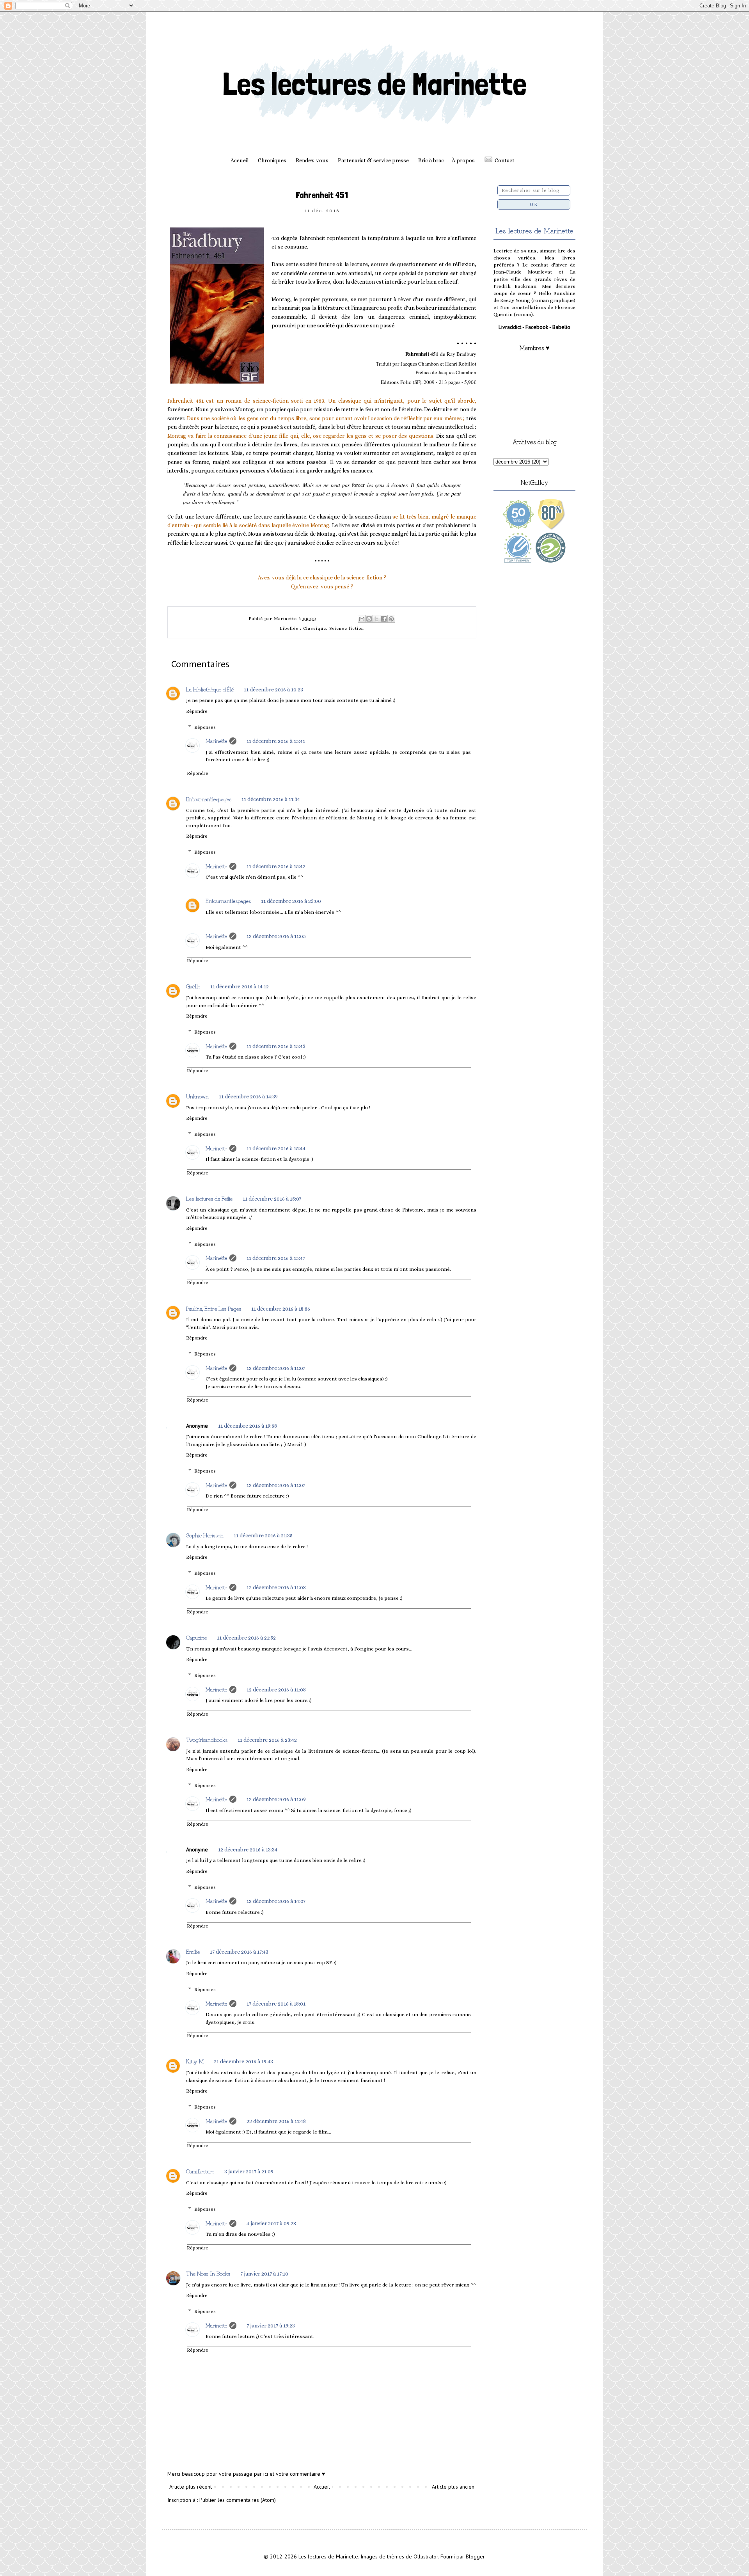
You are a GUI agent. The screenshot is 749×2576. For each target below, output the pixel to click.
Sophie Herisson (205, 1535)
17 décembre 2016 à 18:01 (276, 2004)
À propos (463, 160)
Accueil (240, 160)
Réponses (205, 727)
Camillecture (200, 2171)
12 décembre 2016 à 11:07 (276, 1368)
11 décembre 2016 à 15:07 (272, 1199)
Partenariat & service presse (373, 160)
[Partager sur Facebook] (384, 619)
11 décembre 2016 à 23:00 (291, 901)
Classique (315, 628)
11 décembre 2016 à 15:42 (276, 866)
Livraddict (510, 327)
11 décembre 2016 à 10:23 (273, 689)
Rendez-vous (312, 160)
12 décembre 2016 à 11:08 (276, 1587)
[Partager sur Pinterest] (391, 619)
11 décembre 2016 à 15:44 (276, 1148)
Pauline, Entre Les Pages (214, 1308)
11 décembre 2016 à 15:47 (276, 1258)
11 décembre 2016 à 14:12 (240, 986)
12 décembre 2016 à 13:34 (248, 1849)
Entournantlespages (209, 799)
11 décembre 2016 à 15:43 (276, 1046)
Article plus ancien (453, 2487)
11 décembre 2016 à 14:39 (248, 1096)
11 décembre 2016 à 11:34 (271, 799)
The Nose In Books (208, 2273)
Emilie (193, 1951)
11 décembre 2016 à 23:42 (267, 1740)
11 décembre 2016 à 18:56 (281, 1309)
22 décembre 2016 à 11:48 (276, 2121)
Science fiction (347, 628)
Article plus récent (191, 2487)
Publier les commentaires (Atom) (238, 2500)
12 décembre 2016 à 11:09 (276, 1799)
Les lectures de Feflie (209, 1198)
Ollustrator (426, 2556)
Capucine (196, 1637)
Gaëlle (193, 986)
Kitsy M (195, 2061)
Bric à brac (431, 160)
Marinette (216, 741)
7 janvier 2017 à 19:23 (271, 2326)
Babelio (561, 327)
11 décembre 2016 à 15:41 (276, 741)
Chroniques (272, 160)
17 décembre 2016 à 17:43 (239, 1952)
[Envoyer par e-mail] (362, 619)
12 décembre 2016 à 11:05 (276, 936)
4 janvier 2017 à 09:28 (271, 2223)
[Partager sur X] (376, 619)
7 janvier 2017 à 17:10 (264, 2274)
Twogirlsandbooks (207, 1739)
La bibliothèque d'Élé (210, 689)
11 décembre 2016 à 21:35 (263, 1535)
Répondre (197, 711)
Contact (505, 160)
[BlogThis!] (369, 619)
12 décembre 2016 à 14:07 (276, 1901)
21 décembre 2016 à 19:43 (243, 2061)
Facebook (537, 327)
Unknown (197, 1096)
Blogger (475, 2556)
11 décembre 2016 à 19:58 (248, 1426)
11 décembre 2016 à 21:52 (246, 1638)
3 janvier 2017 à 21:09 (249, 2171)
